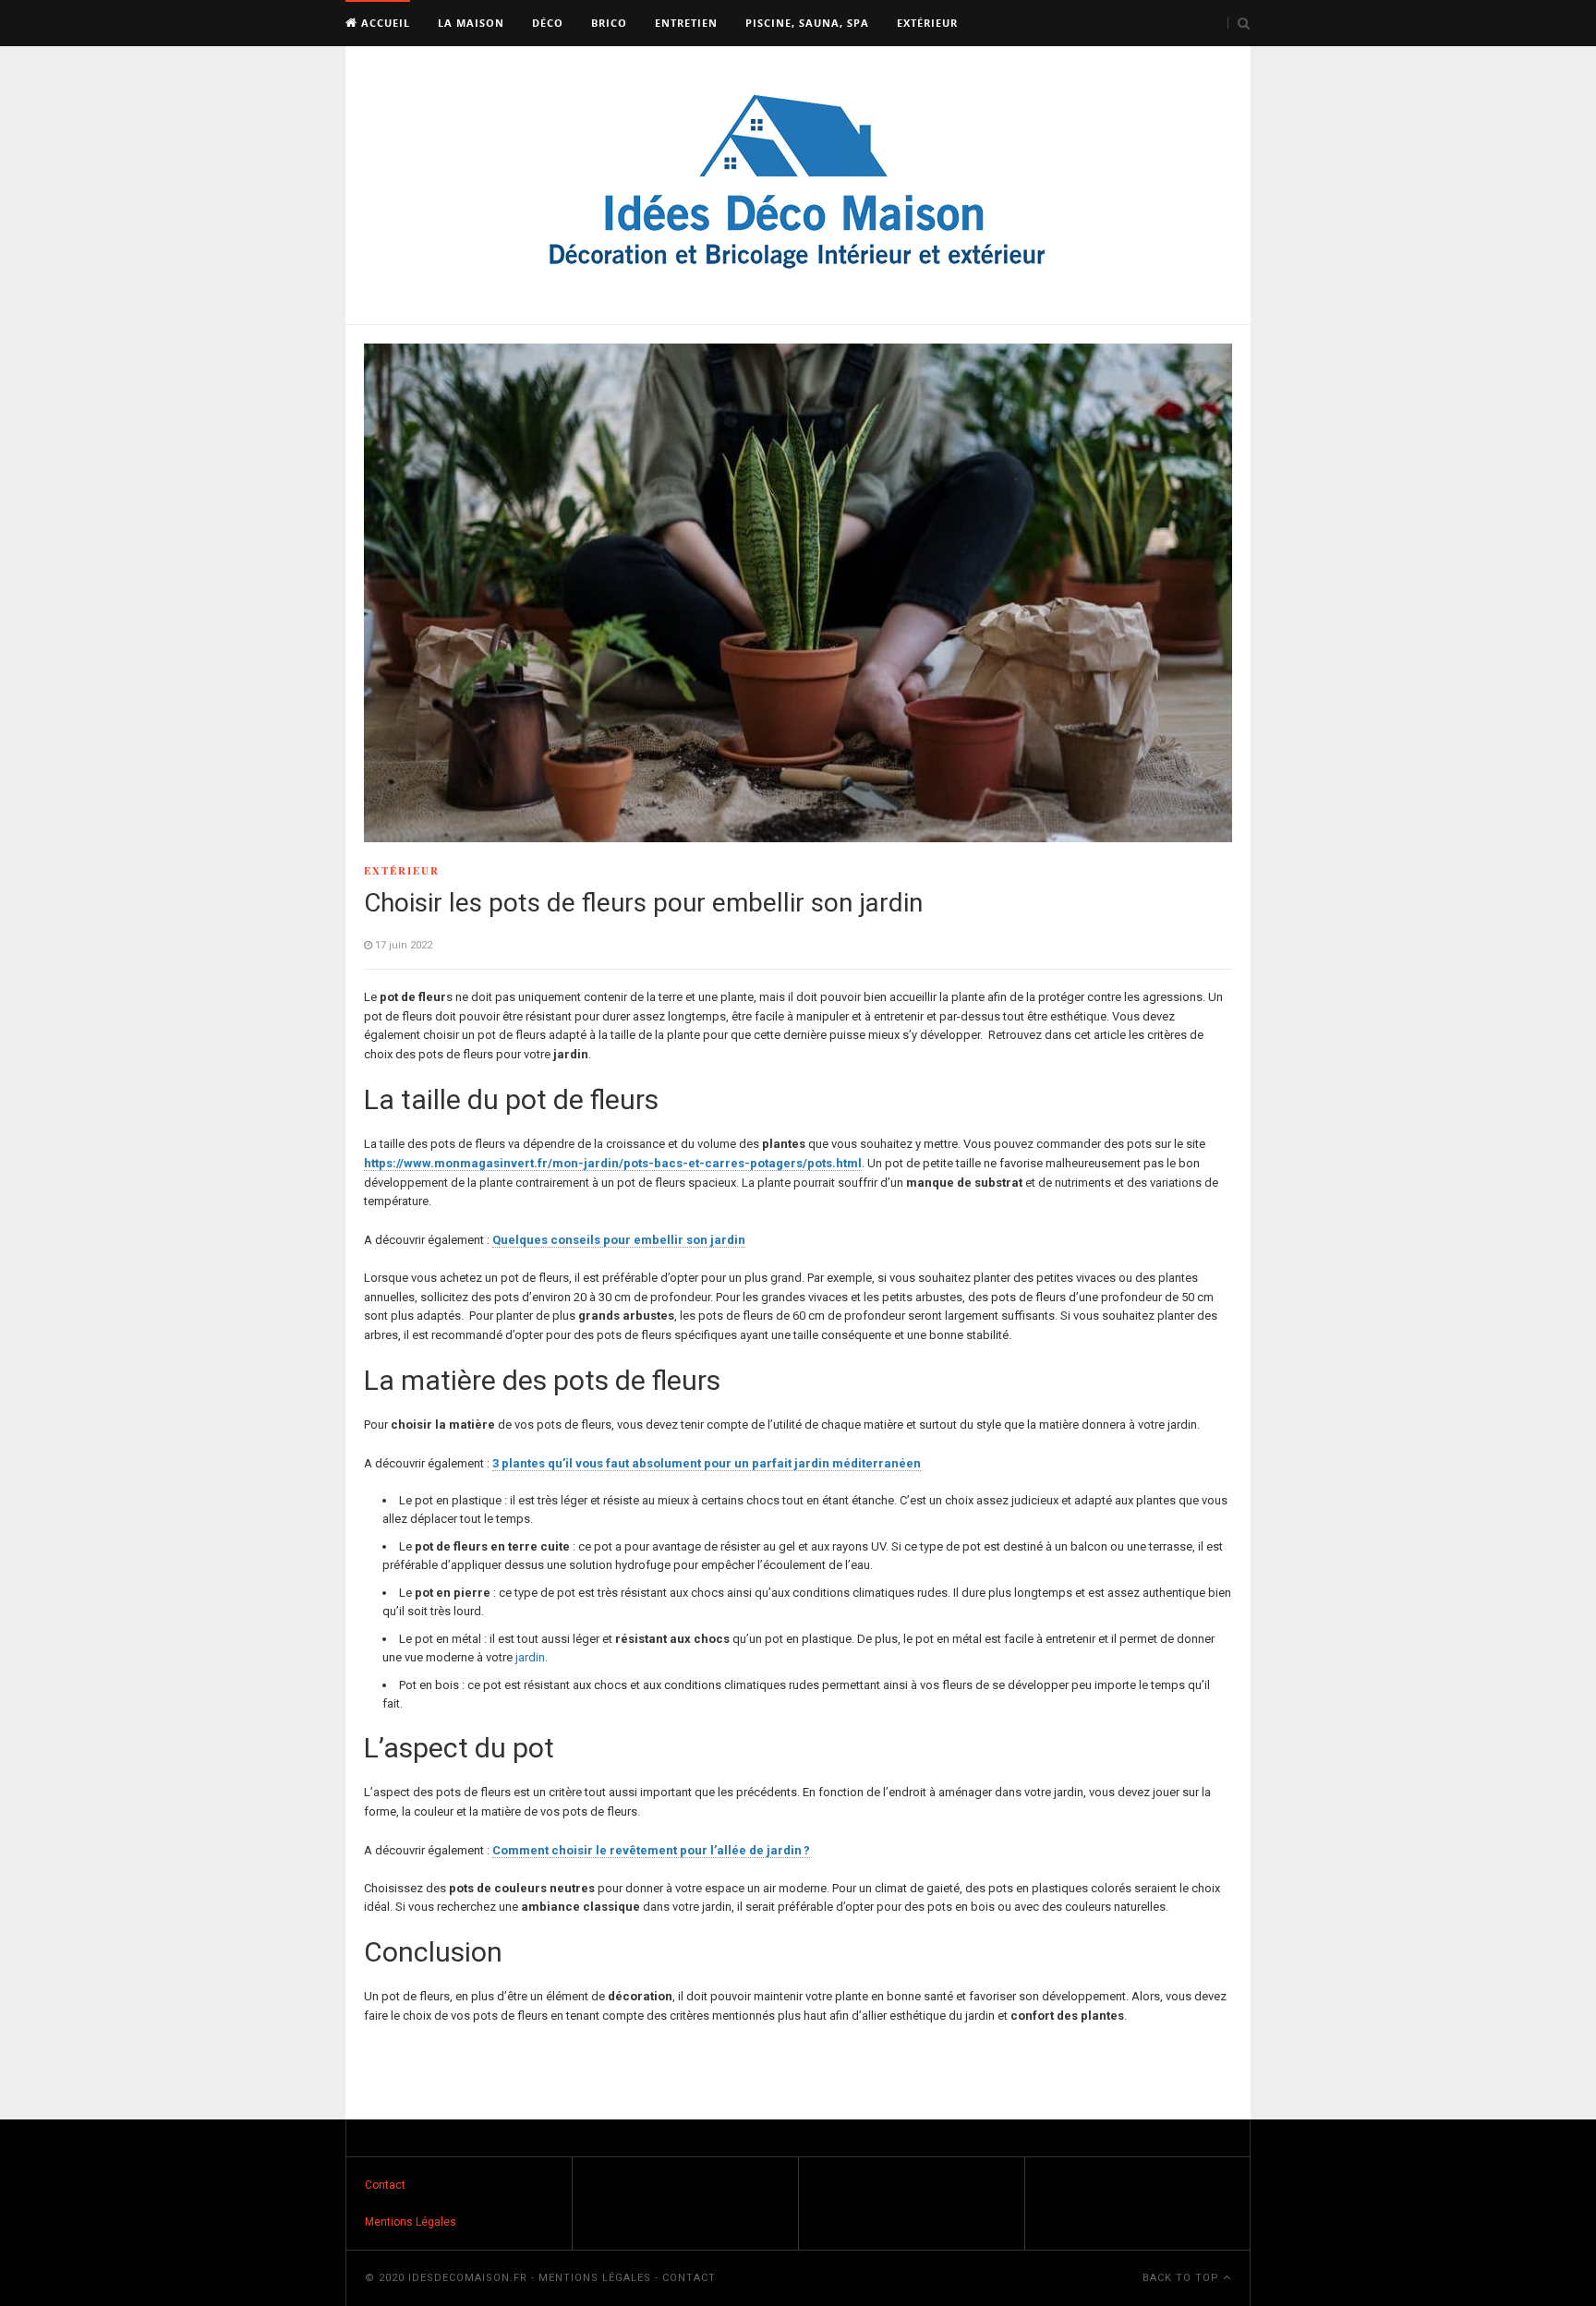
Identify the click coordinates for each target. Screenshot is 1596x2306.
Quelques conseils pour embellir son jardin (619, 1240)
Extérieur (927, 23)
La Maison (471, 23)
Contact (385, 2185)
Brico (609, 23)
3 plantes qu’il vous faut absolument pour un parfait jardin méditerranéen (707, 1463)
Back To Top (1183, 2278)
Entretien (686, 23)
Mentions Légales (411, 2222)
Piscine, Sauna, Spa (807, 23)
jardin (530, 1657)
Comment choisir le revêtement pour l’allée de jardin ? (651, 1850)
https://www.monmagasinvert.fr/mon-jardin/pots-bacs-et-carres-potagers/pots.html (613, 1163)
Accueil (384, 23)
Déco (548, 23)
